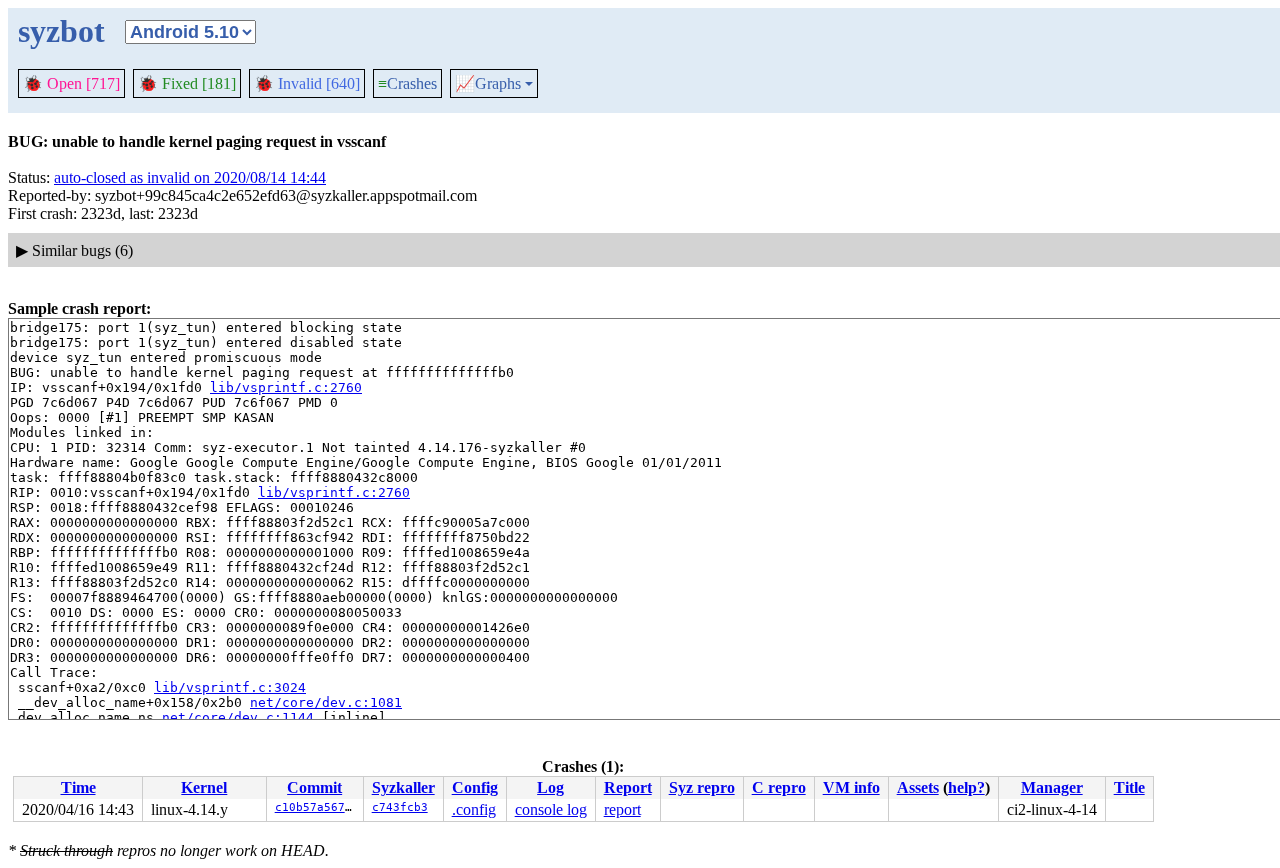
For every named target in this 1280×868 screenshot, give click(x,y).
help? (966, 787)
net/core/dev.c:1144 (238, 717)
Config (475, 787)
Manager (1052, 787)
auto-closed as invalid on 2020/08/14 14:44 (190, 177)
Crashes (407, 83)
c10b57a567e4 (317, 807)
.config (474, 809)
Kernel (204, 787)
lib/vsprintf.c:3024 (230, 687)
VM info (851, 787)
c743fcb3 (400, 807)
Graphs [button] (488, 84)
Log (550, 787)
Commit (314, 787)
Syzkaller (403, 787)
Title (1129, 787)
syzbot (61, 31)
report (622, 809)
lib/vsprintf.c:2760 (286, 387)
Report (628, 787)
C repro (779, 787)
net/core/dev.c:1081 (326, 702)
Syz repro (702, 787)
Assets (918, 787)
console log (551, 809)
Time (78, 787)
